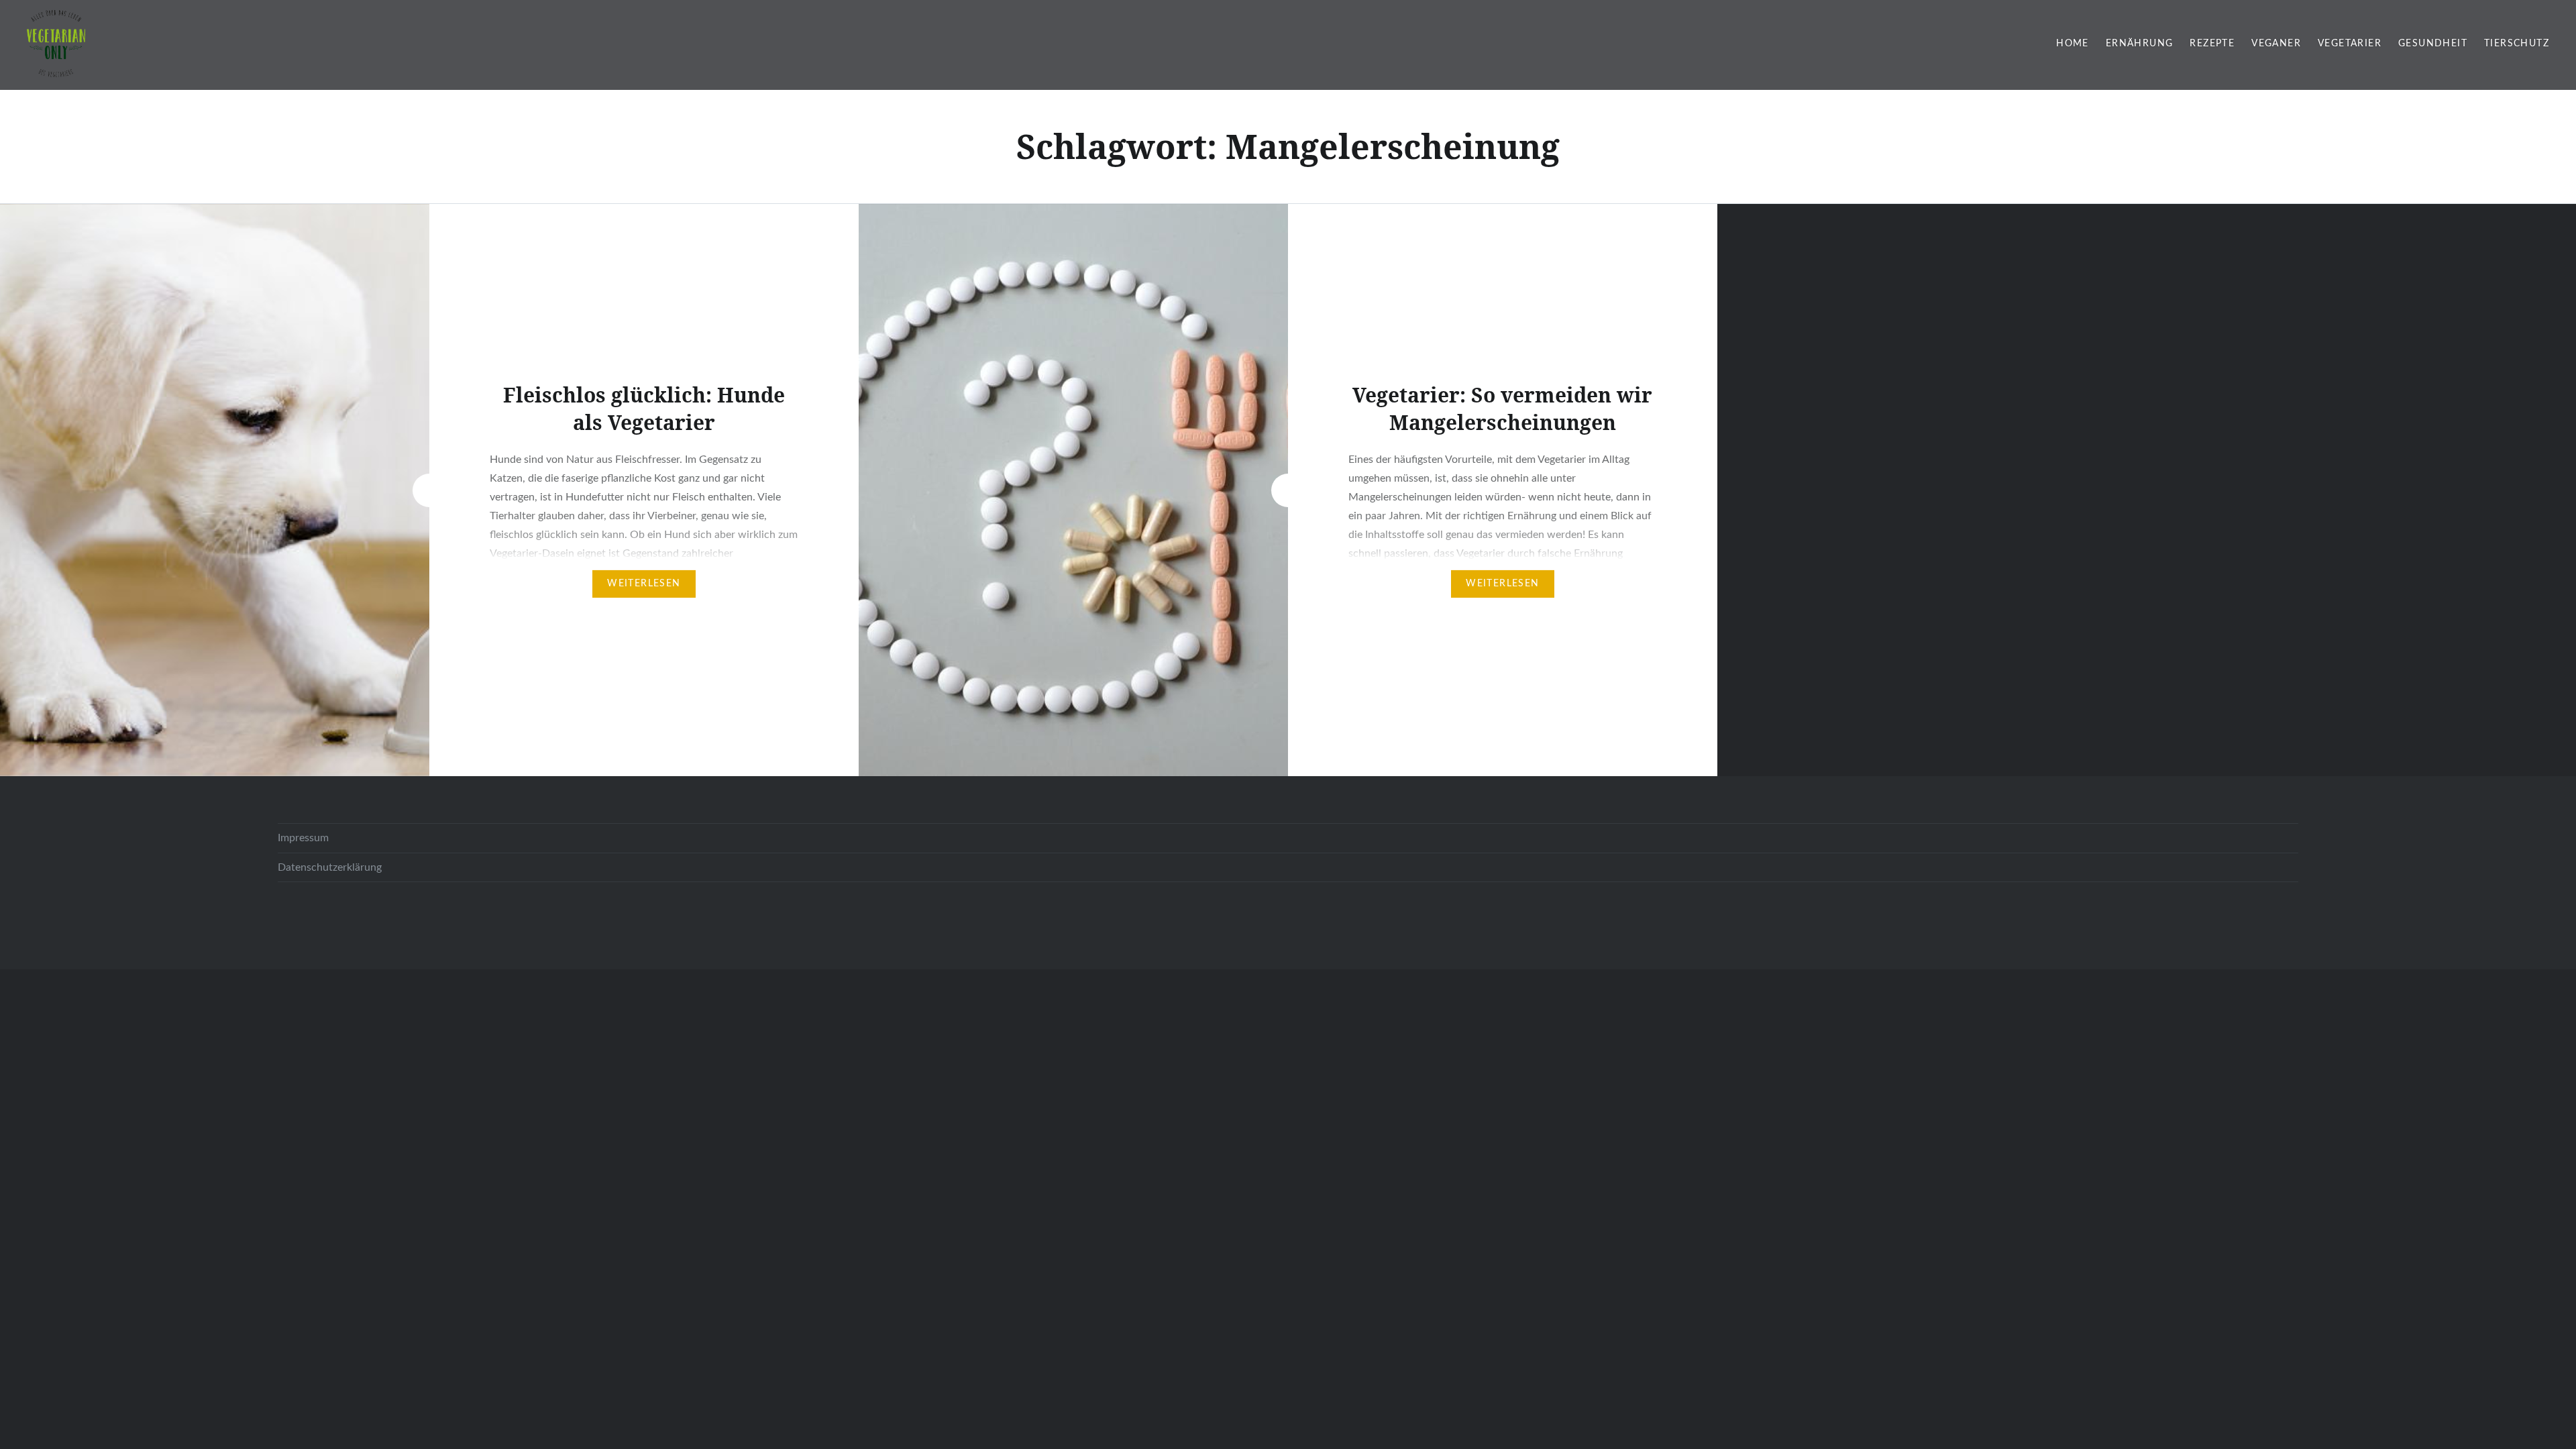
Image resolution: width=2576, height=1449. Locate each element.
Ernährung (2140, 44)
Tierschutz (2517, 44)
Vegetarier (2350, 44)
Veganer (2276, 44)
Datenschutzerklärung (330, 867)
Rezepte (2212, 44)
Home (2073, 44)
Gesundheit (2433, 44)
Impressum (303, 838)
